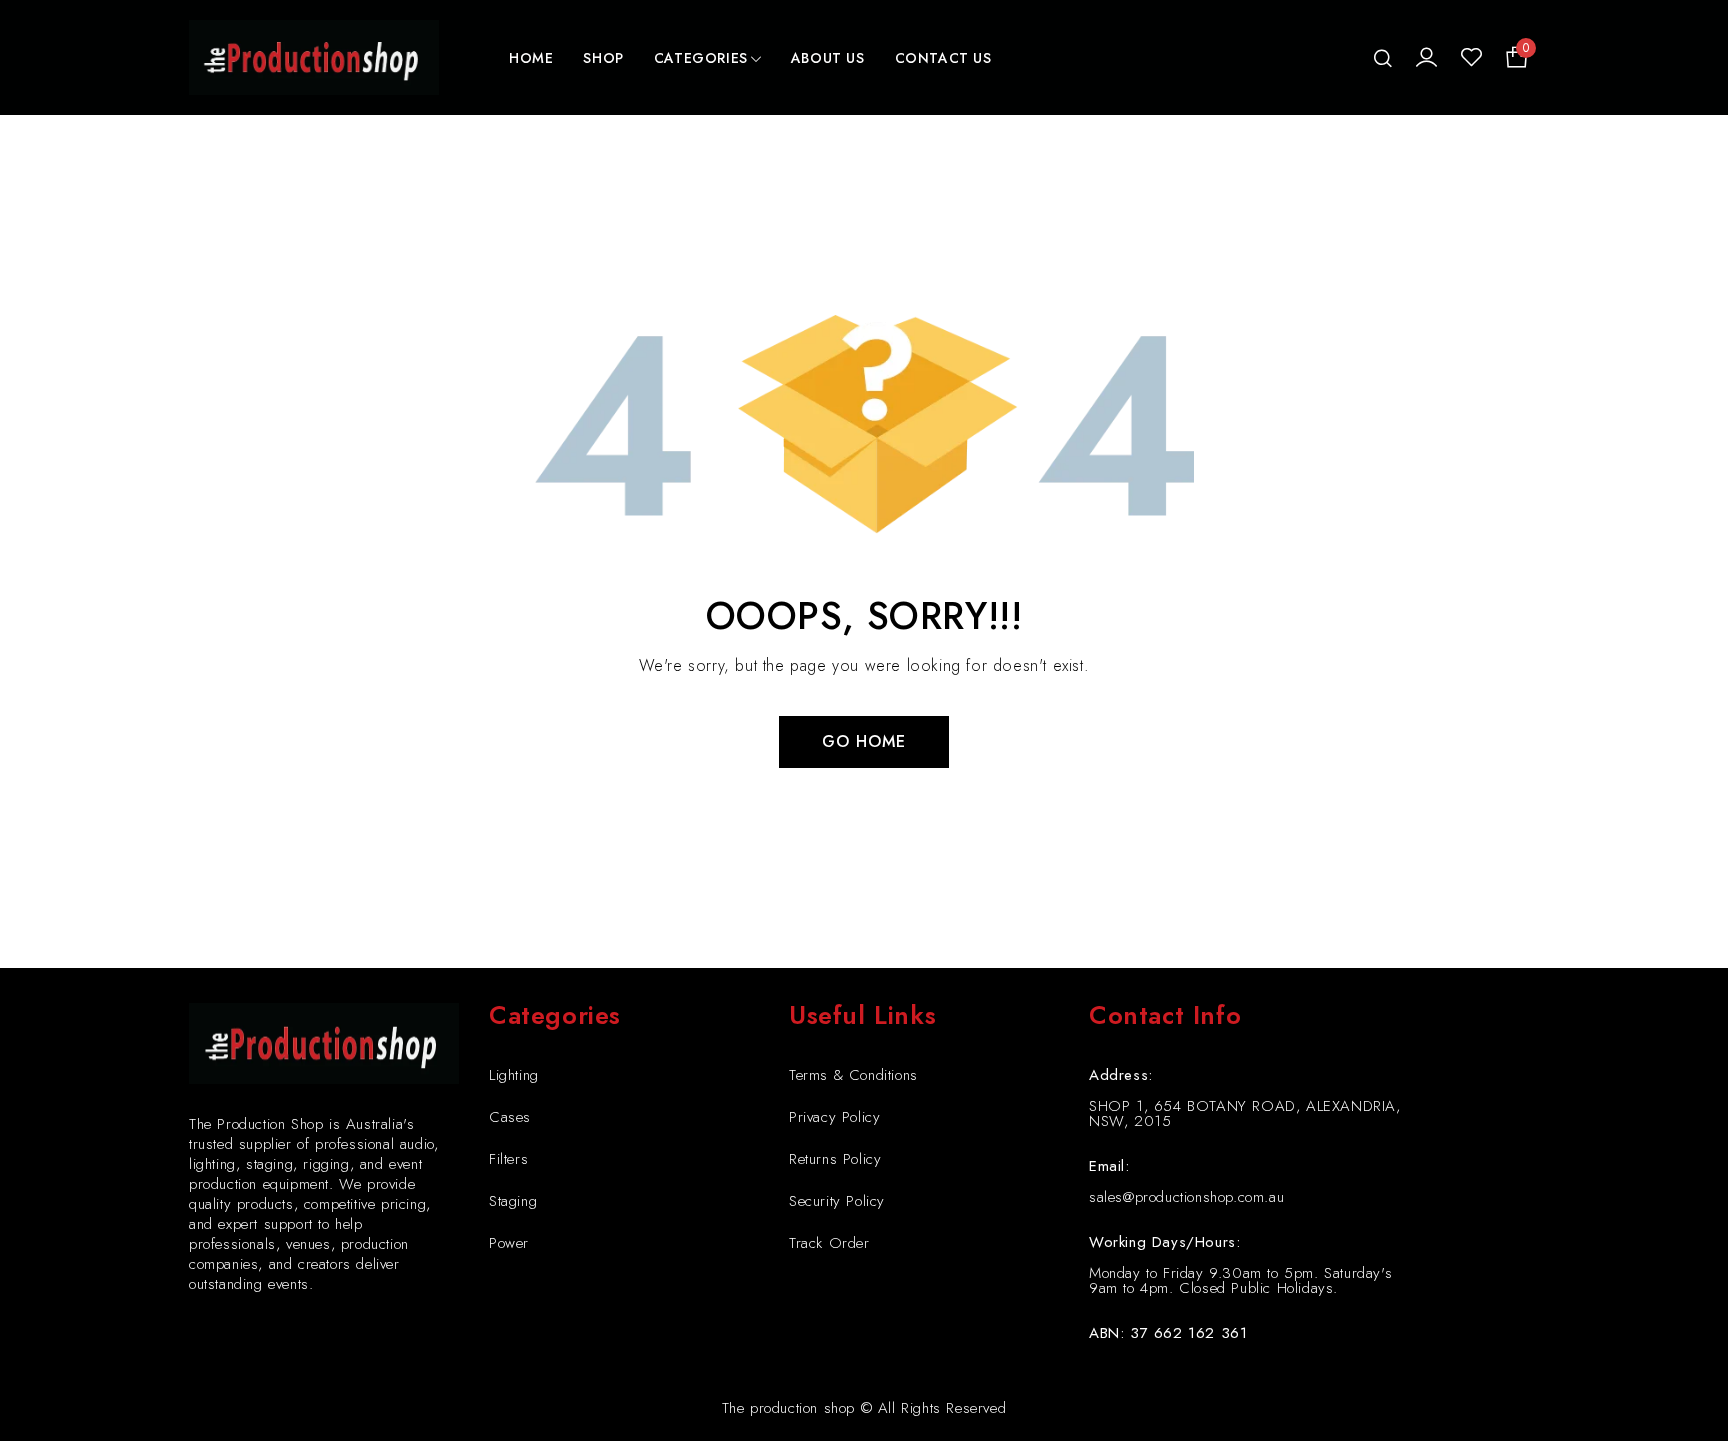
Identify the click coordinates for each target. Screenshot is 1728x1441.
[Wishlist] (1471, 58)
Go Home (864, 741)
